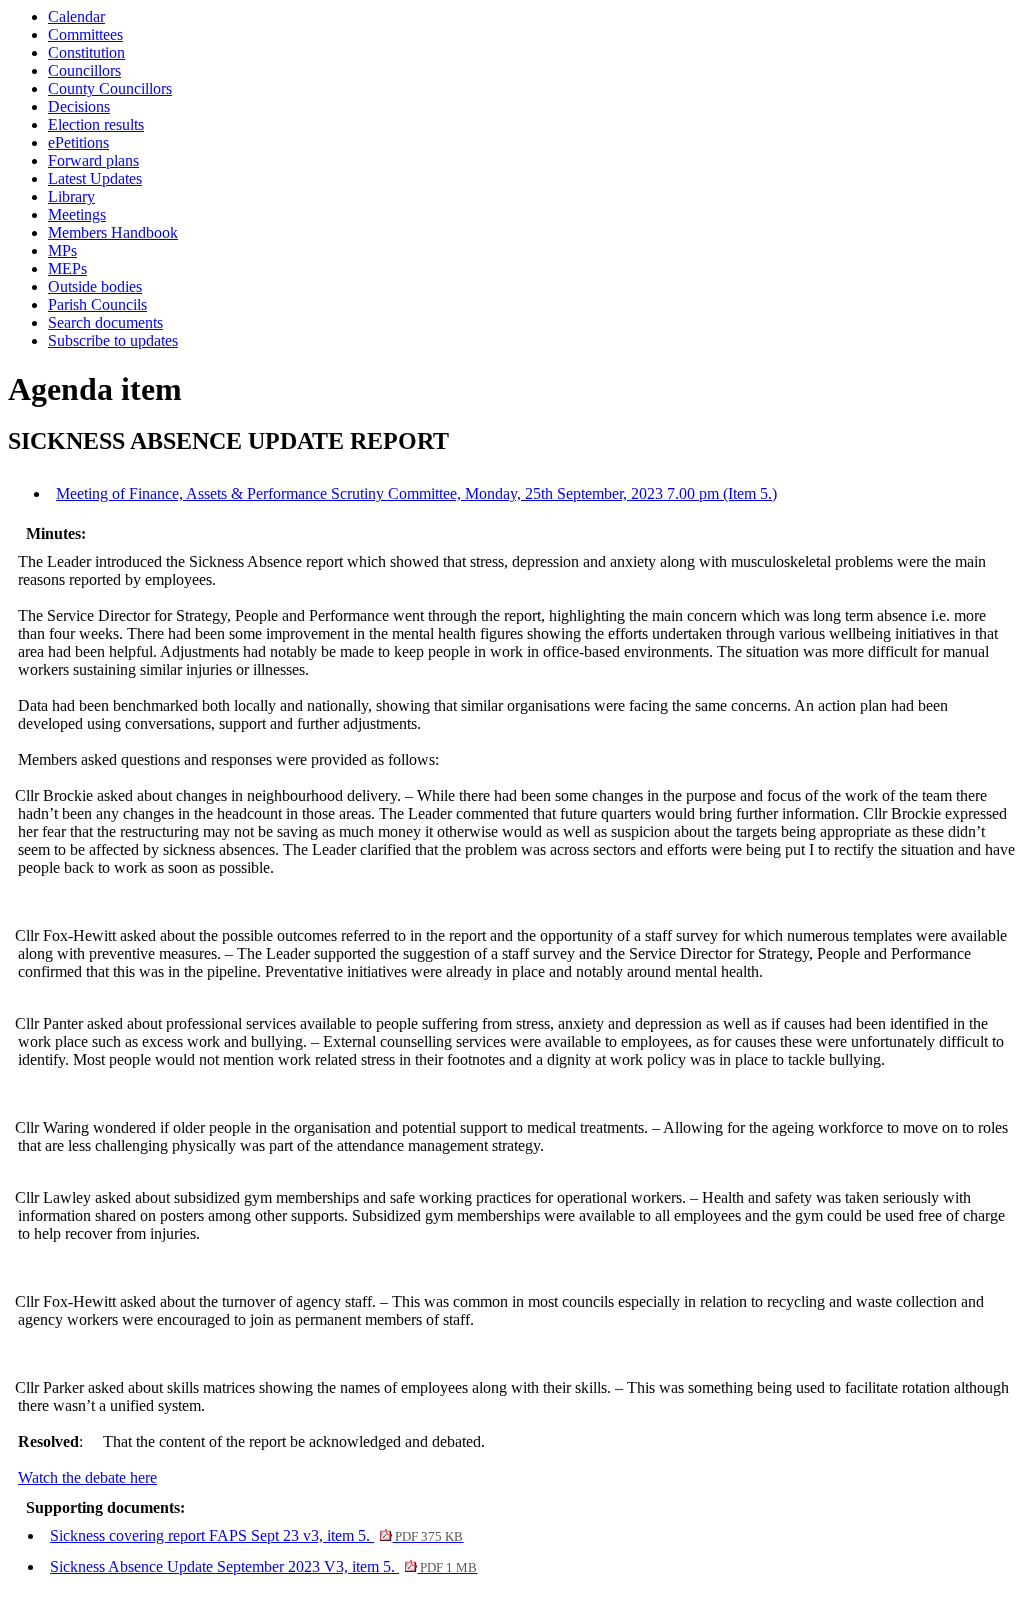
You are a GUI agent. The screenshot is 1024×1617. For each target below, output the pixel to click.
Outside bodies (95, 286)
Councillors (84, 70)
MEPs (67, 268)
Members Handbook (113, 232)
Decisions (79, 106)
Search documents (105, 322)
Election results (96, 124)
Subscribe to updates (113, 340)
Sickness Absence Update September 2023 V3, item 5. (263, 1566)
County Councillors (110, 88)
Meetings (77, 214)
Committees (85, 34)
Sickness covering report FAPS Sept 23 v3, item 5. (256, 1535)
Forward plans (93, 160)
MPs (62, 250)
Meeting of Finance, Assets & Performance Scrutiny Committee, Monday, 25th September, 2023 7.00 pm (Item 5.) (416, 493)
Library (71, 196)
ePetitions (78, 142)
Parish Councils (97, 304)
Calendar (76, 16)
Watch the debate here (87, 1477)
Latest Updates (95, 178)
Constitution (86, 52)
